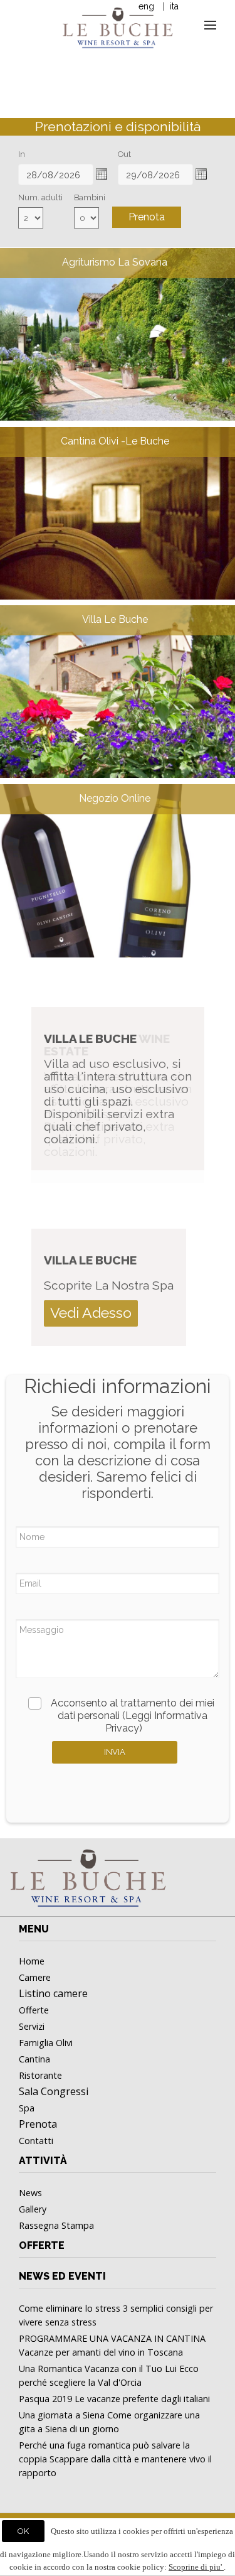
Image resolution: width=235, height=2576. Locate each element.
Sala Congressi (54, 2091)
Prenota (147, 217)
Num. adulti (40, 197)
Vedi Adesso (91, 1312)
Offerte (42, 2245)
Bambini (90, 197)
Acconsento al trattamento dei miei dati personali (133, 1716)
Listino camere (53, 1993)
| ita (170, 6)
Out (124, 154)
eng (146, 6)
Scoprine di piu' (196, 2567)
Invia (115, 1752)
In (22, 154)
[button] (102, 174)
